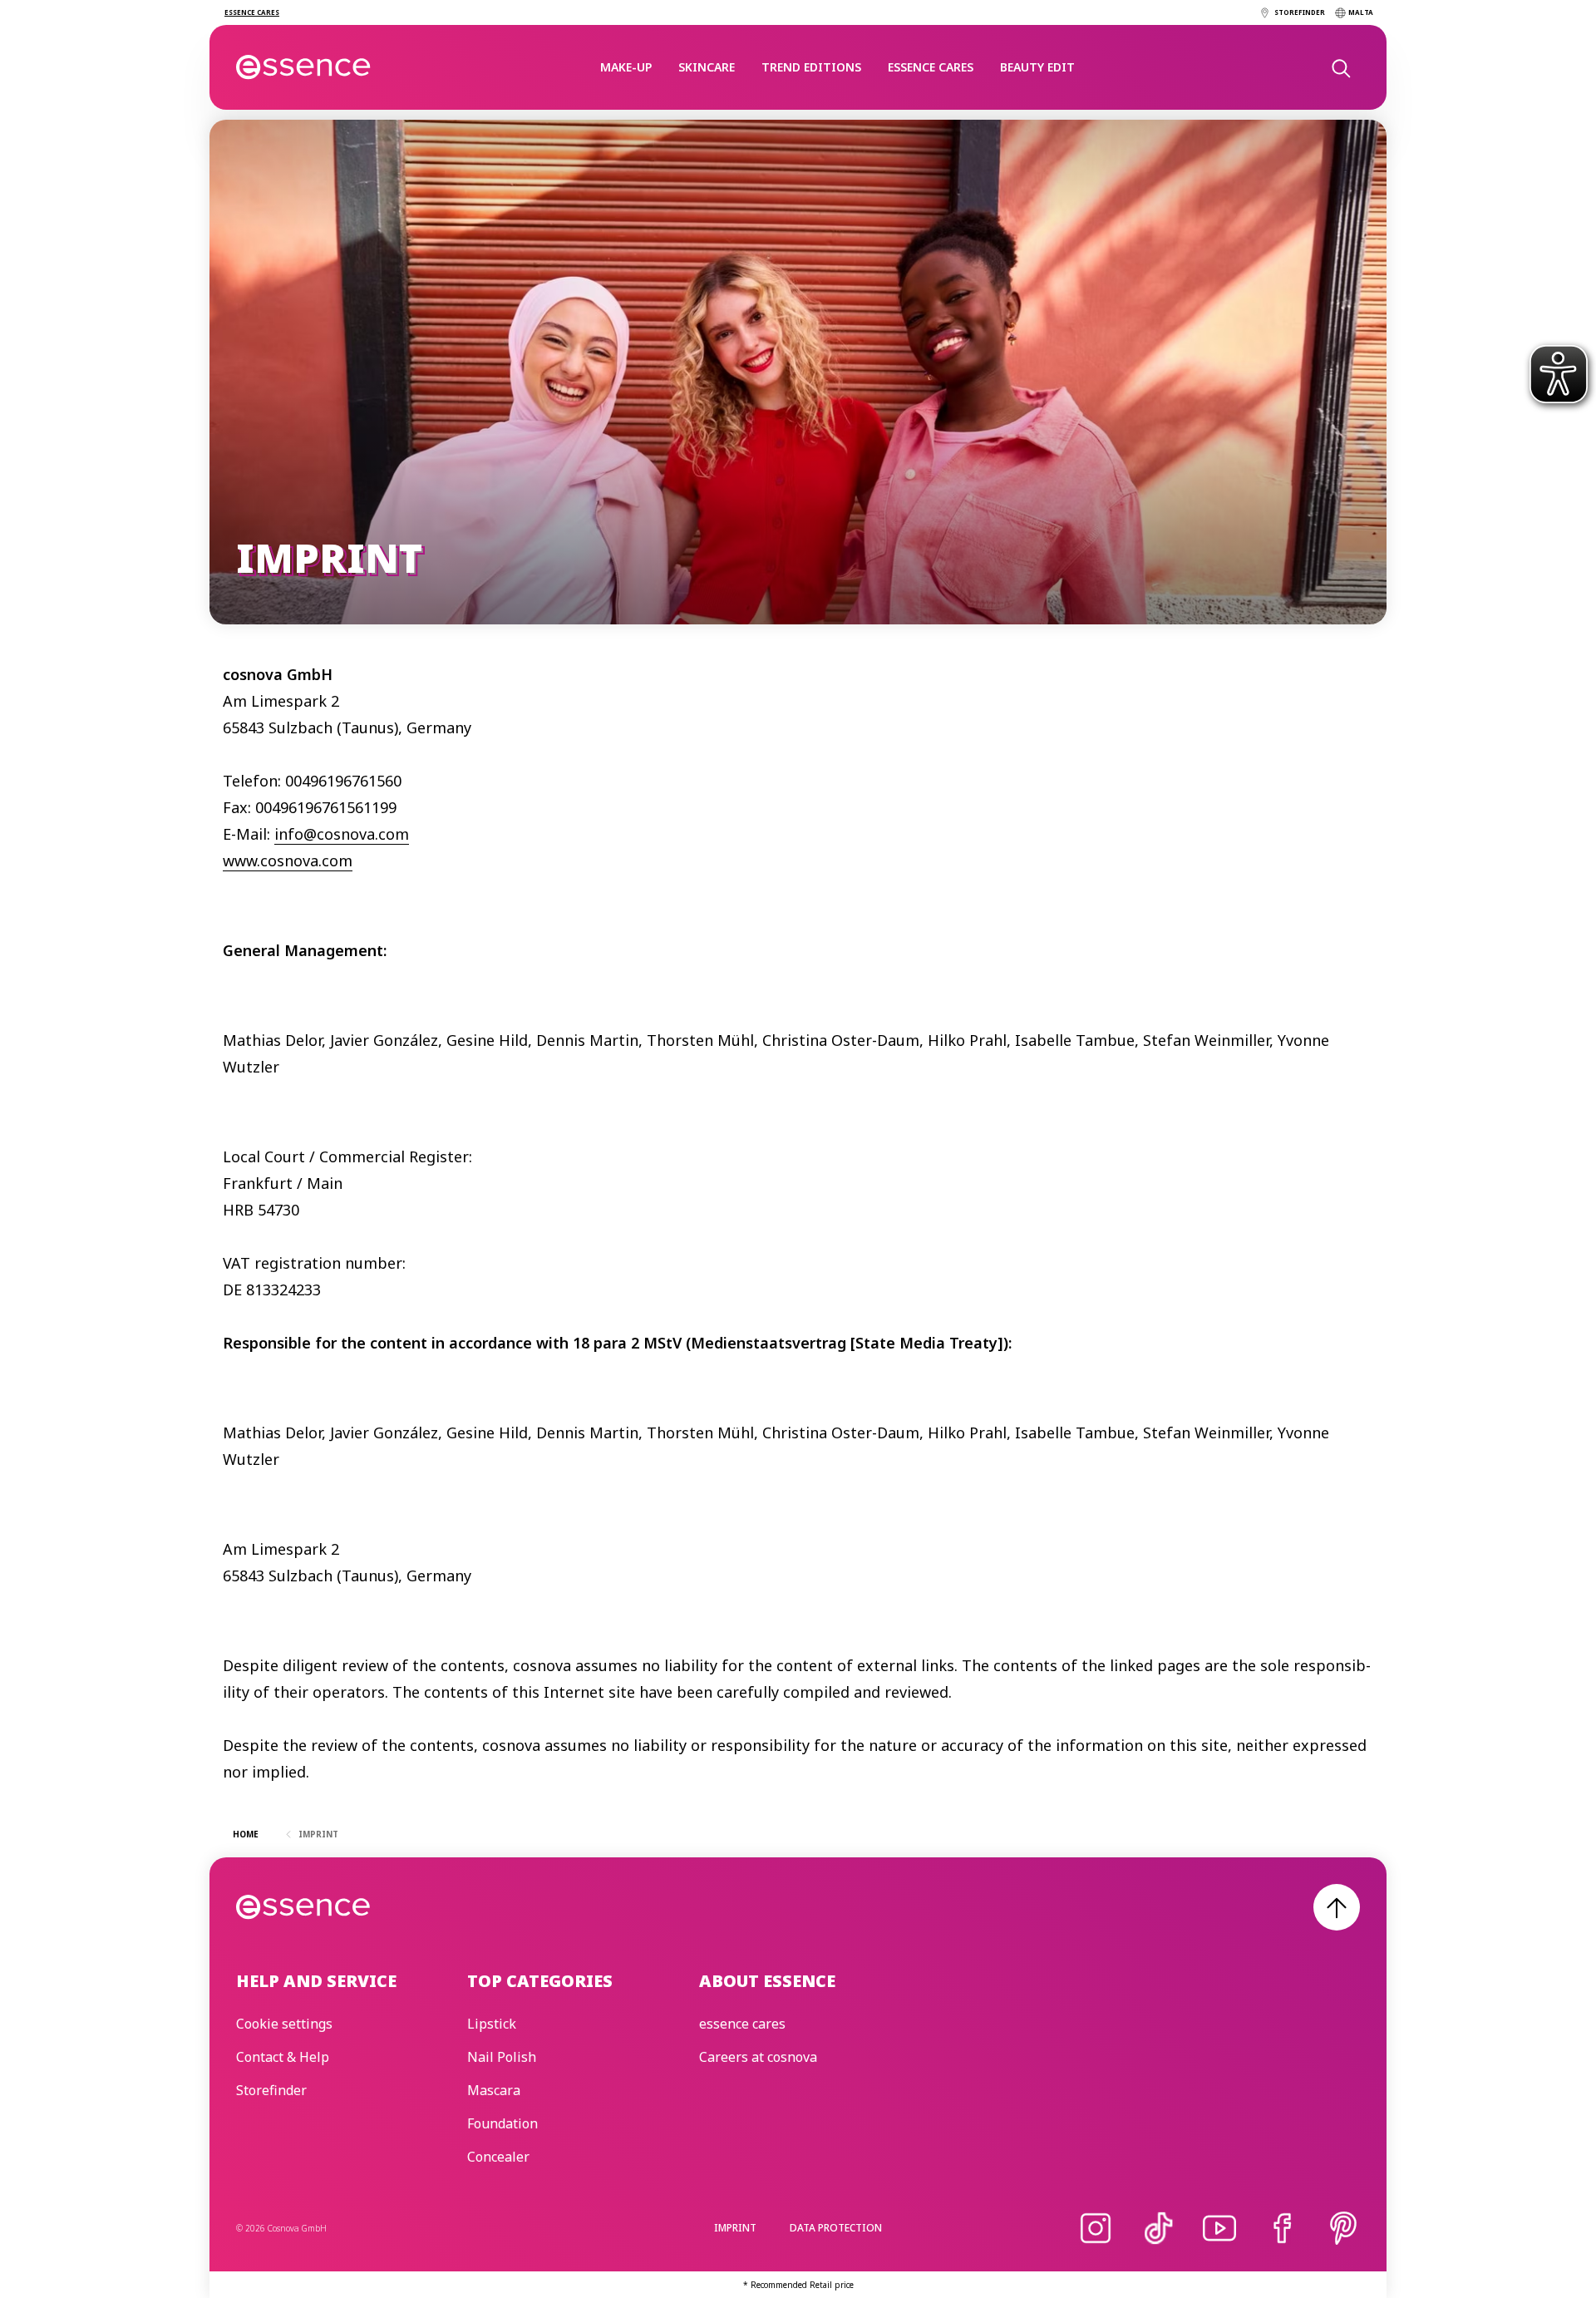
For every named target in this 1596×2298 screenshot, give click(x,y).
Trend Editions (811, 67)
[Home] (304, 67)
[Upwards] (1337, 1907)
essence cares (931, 67)
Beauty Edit (1037, 67)
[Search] (1340, 67)
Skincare (707, 67)
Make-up (626, 67)
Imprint (735, 2228)
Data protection (836, 2228)
